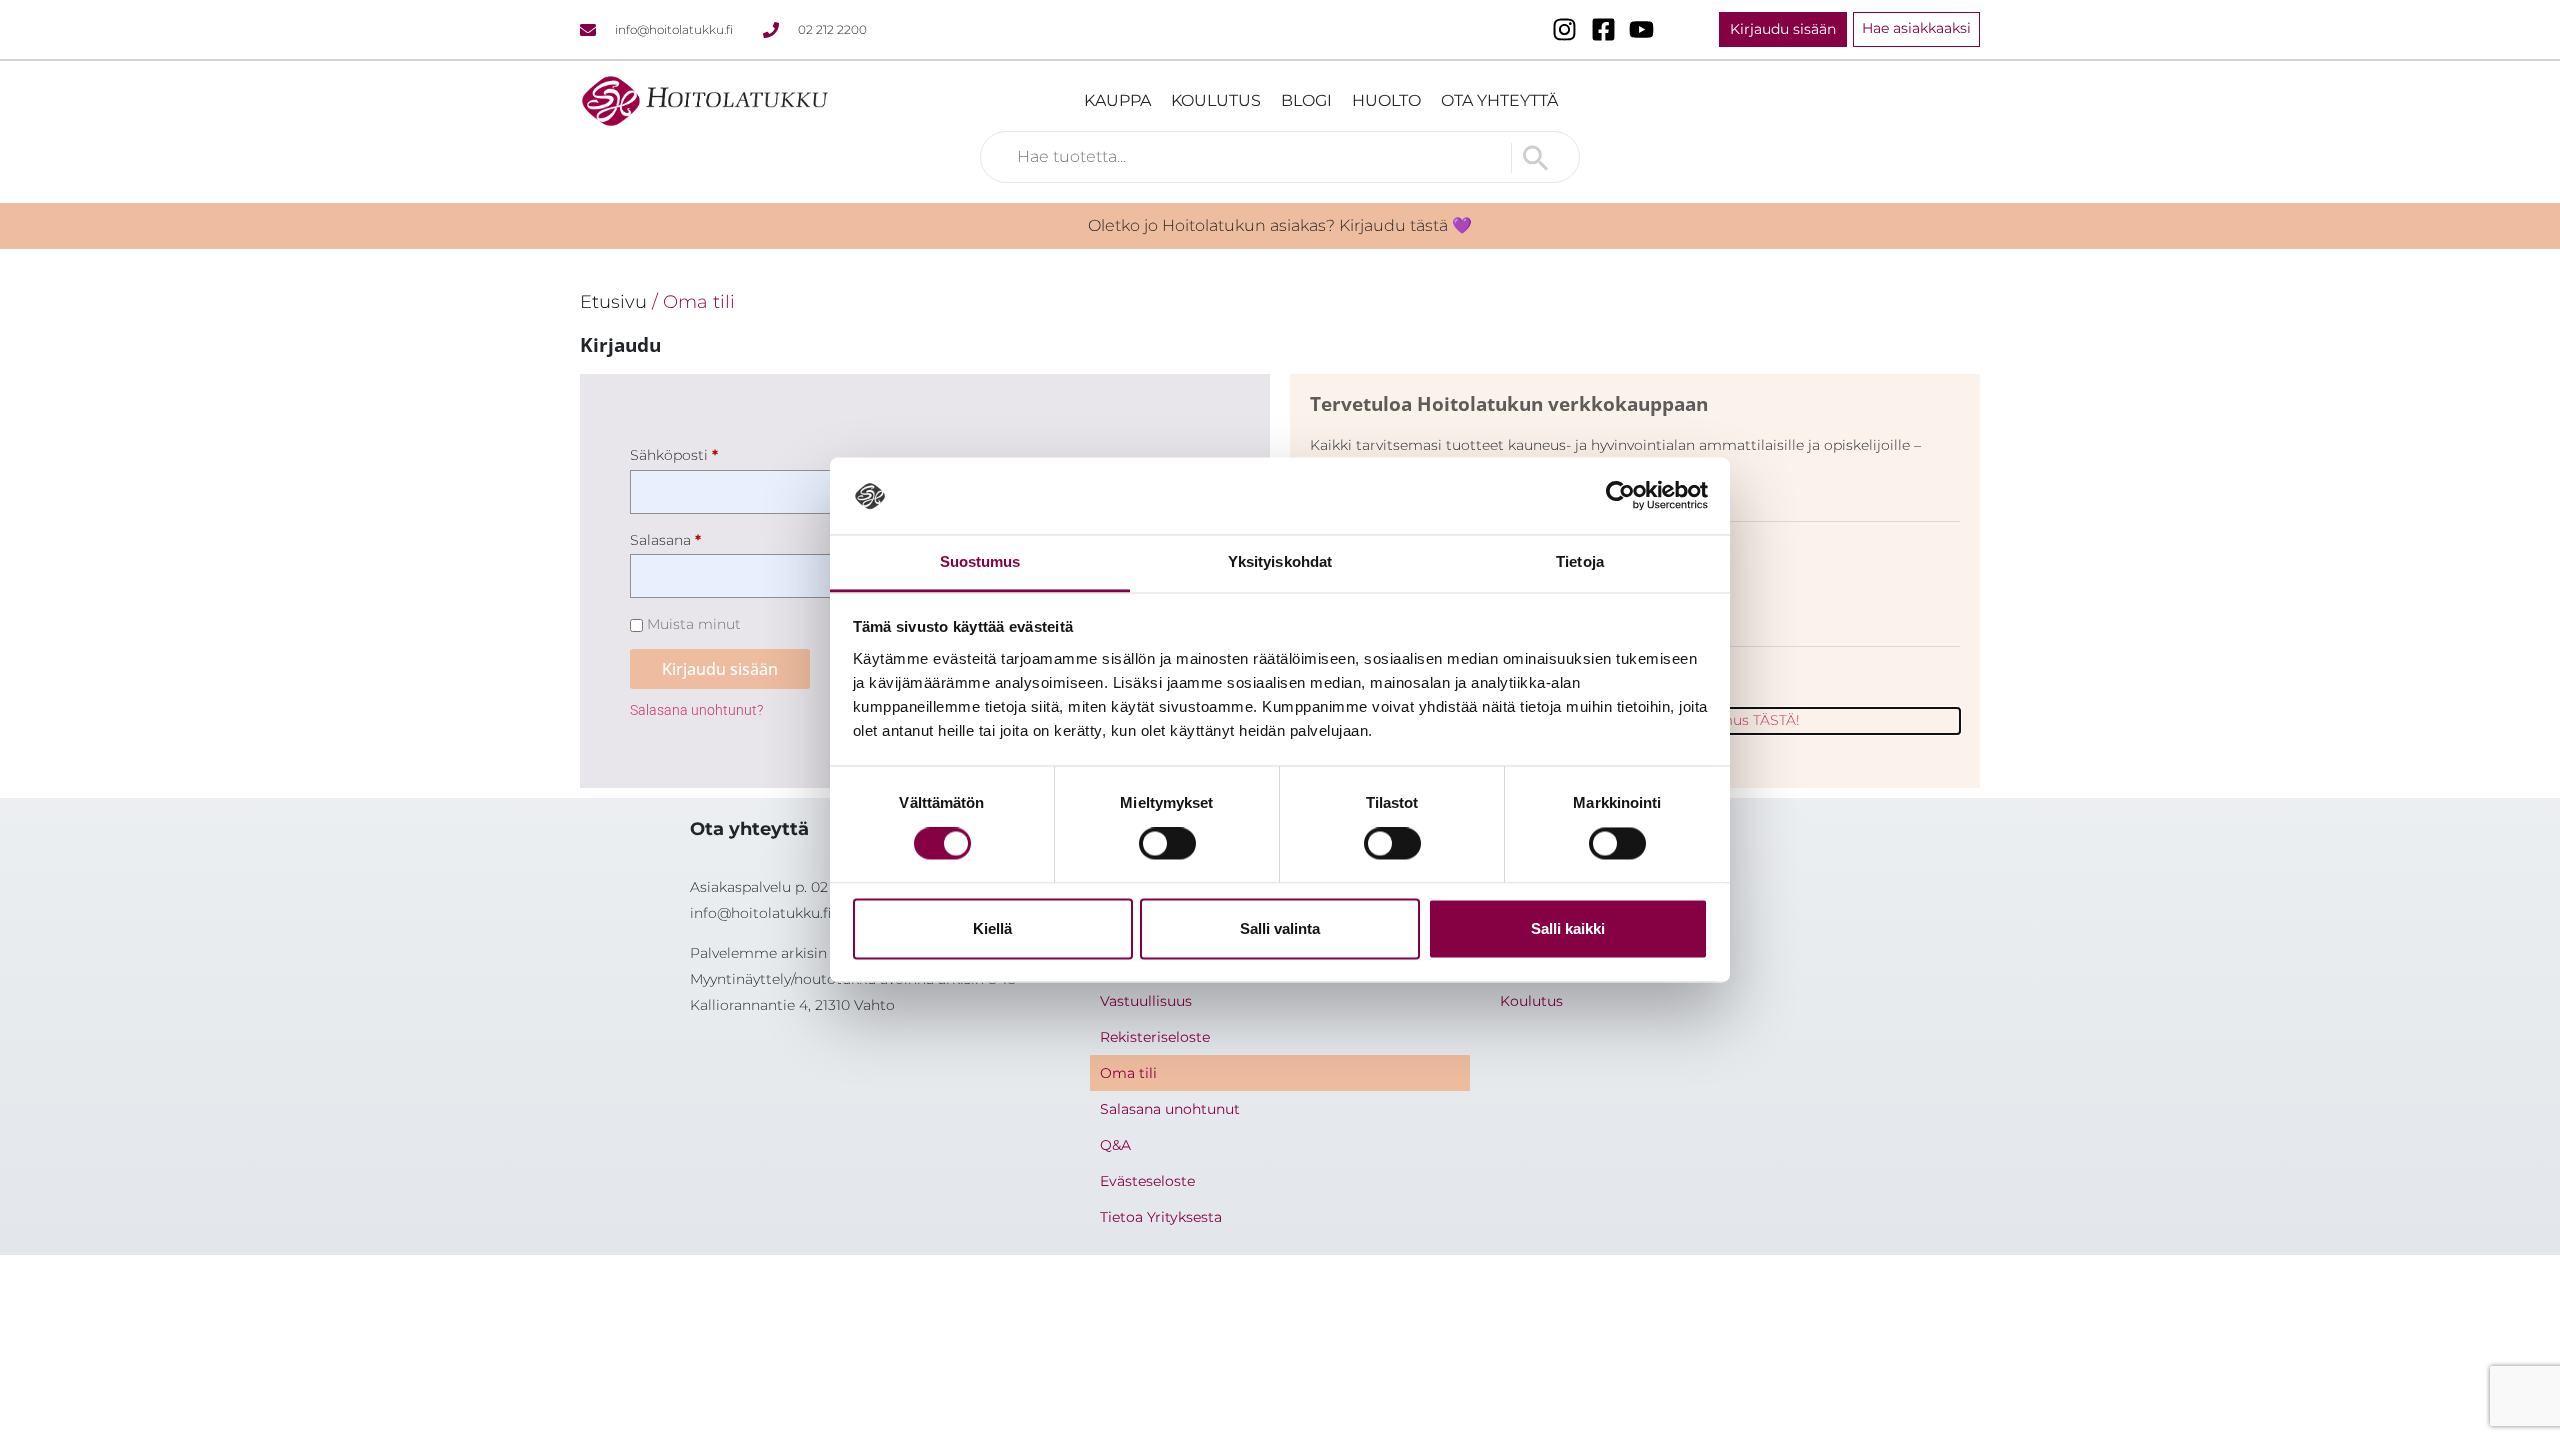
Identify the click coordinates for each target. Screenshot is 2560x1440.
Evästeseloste (1147, 1181)
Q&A (1115, 1145)
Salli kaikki (1568, 928)
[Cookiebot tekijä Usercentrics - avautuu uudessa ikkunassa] (1620, 496)
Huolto (1386, 100)
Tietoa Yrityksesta (1161, 1217)
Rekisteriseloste (1155, 1037)
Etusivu (613, 301)
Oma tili (1128, 1073)
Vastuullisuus (1146, 1001)
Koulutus (1216, 100)
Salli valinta (1280, 928)
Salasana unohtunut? (696, 710)
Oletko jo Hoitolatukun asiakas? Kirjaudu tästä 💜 (1280, 225)
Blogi (1306, 100)
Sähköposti (708, 452)
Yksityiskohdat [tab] (1280, 561)
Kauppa (1117, 100)
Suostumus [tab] (980, 561)
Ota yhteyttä (1499, 100)
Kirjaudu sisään (720, 669)
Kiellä (992, 928)
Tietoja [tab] (1580, 561)
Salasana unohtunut (1170, 1109)
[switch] (1167, 844)
